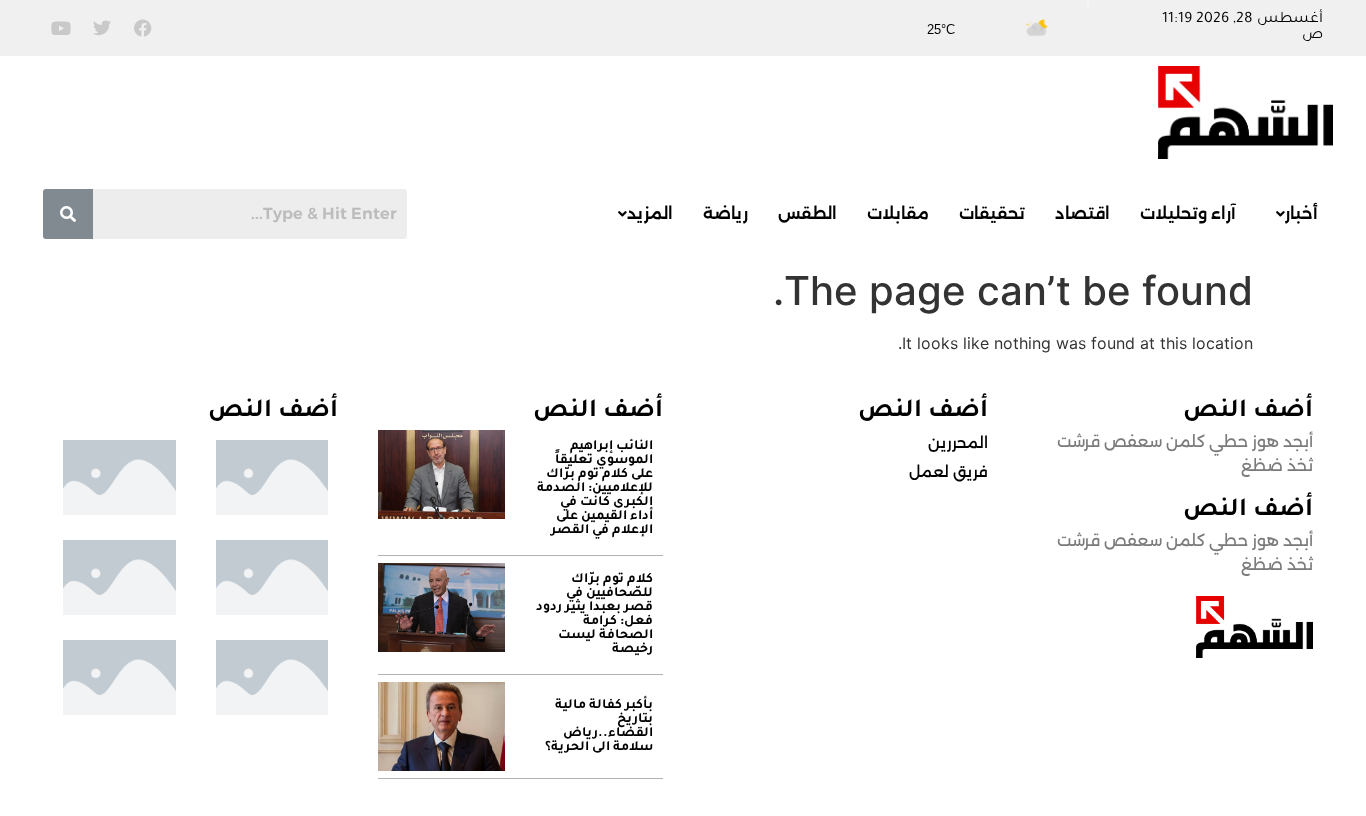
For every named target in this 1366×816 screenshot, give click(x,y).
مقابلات (898, 213)
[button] (1292, 214)
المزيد (650, 213)
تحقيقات (992, 213)
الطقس (807, 213)
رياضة (725, 213)
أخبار (1301, 213)
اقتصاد (1082, 213)
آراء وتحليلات (1188, 213)
